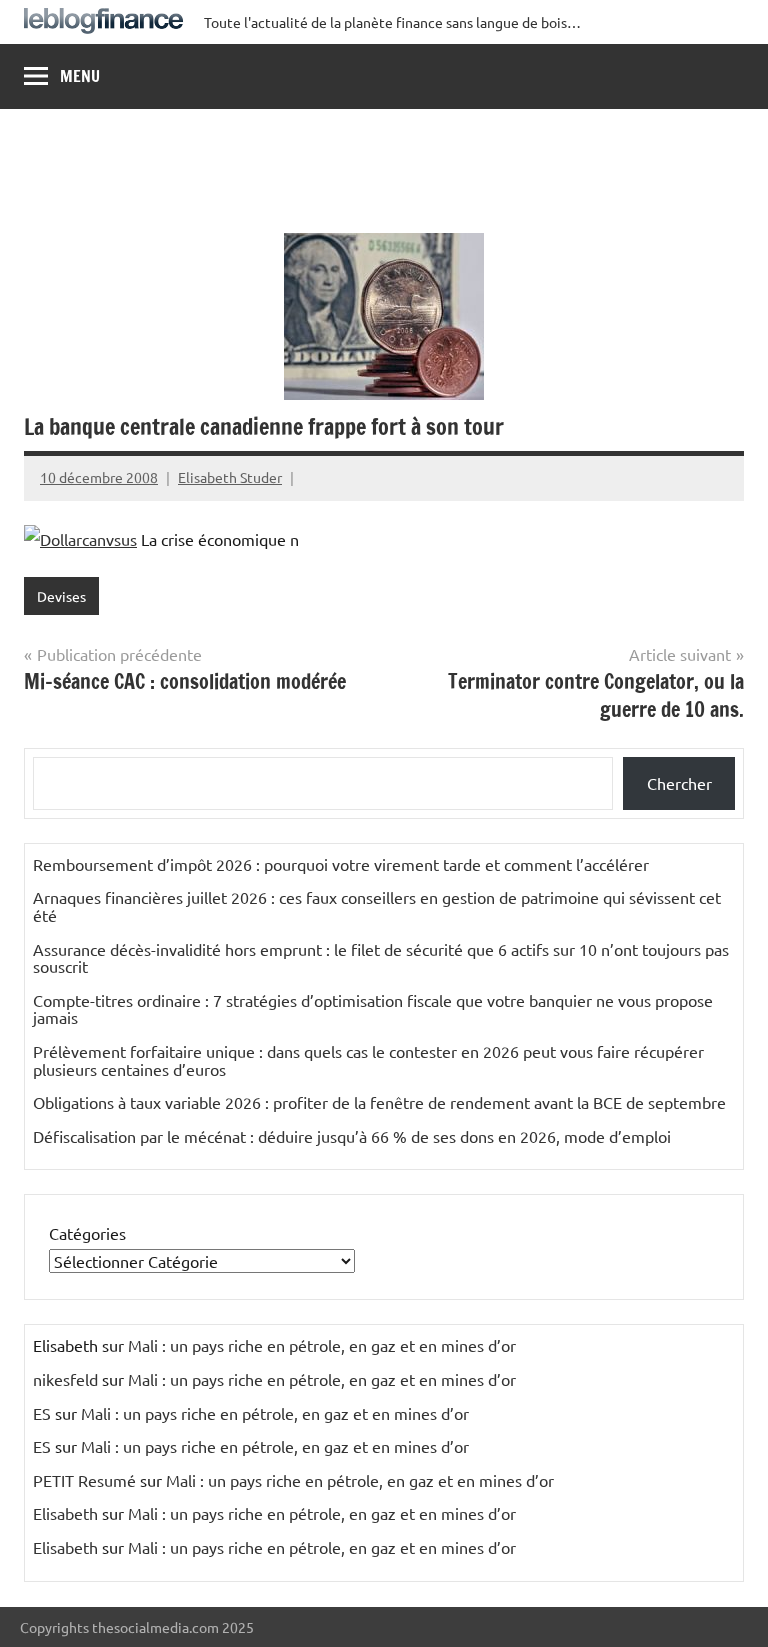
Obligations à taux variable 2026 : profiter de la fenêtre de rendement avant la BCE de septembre (379, 1102)
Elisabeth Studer (230, 477)
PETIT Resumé (84, 1480)
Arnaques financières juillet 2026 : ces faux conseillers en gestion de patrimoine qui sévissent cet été (377, 906)
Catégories (87, 1233)
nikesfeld (65, 1379)
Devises (61, 596)
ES (42, 1413)
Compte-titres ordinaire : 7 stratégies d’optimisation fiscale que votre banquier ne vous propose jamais (373, 1009)
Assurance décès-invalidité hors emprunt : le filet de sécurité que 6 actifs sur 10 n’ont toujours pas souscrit (381, 958)
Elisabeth (65, 1513)
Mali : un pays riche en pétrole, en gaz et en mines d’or (322, 1345)
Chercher (679, 783)
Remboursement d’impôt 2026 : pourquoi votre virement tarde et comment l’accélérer (341, 864)
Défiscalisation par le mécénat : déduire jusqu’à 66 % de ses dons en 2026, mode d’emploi (352, 1136)
